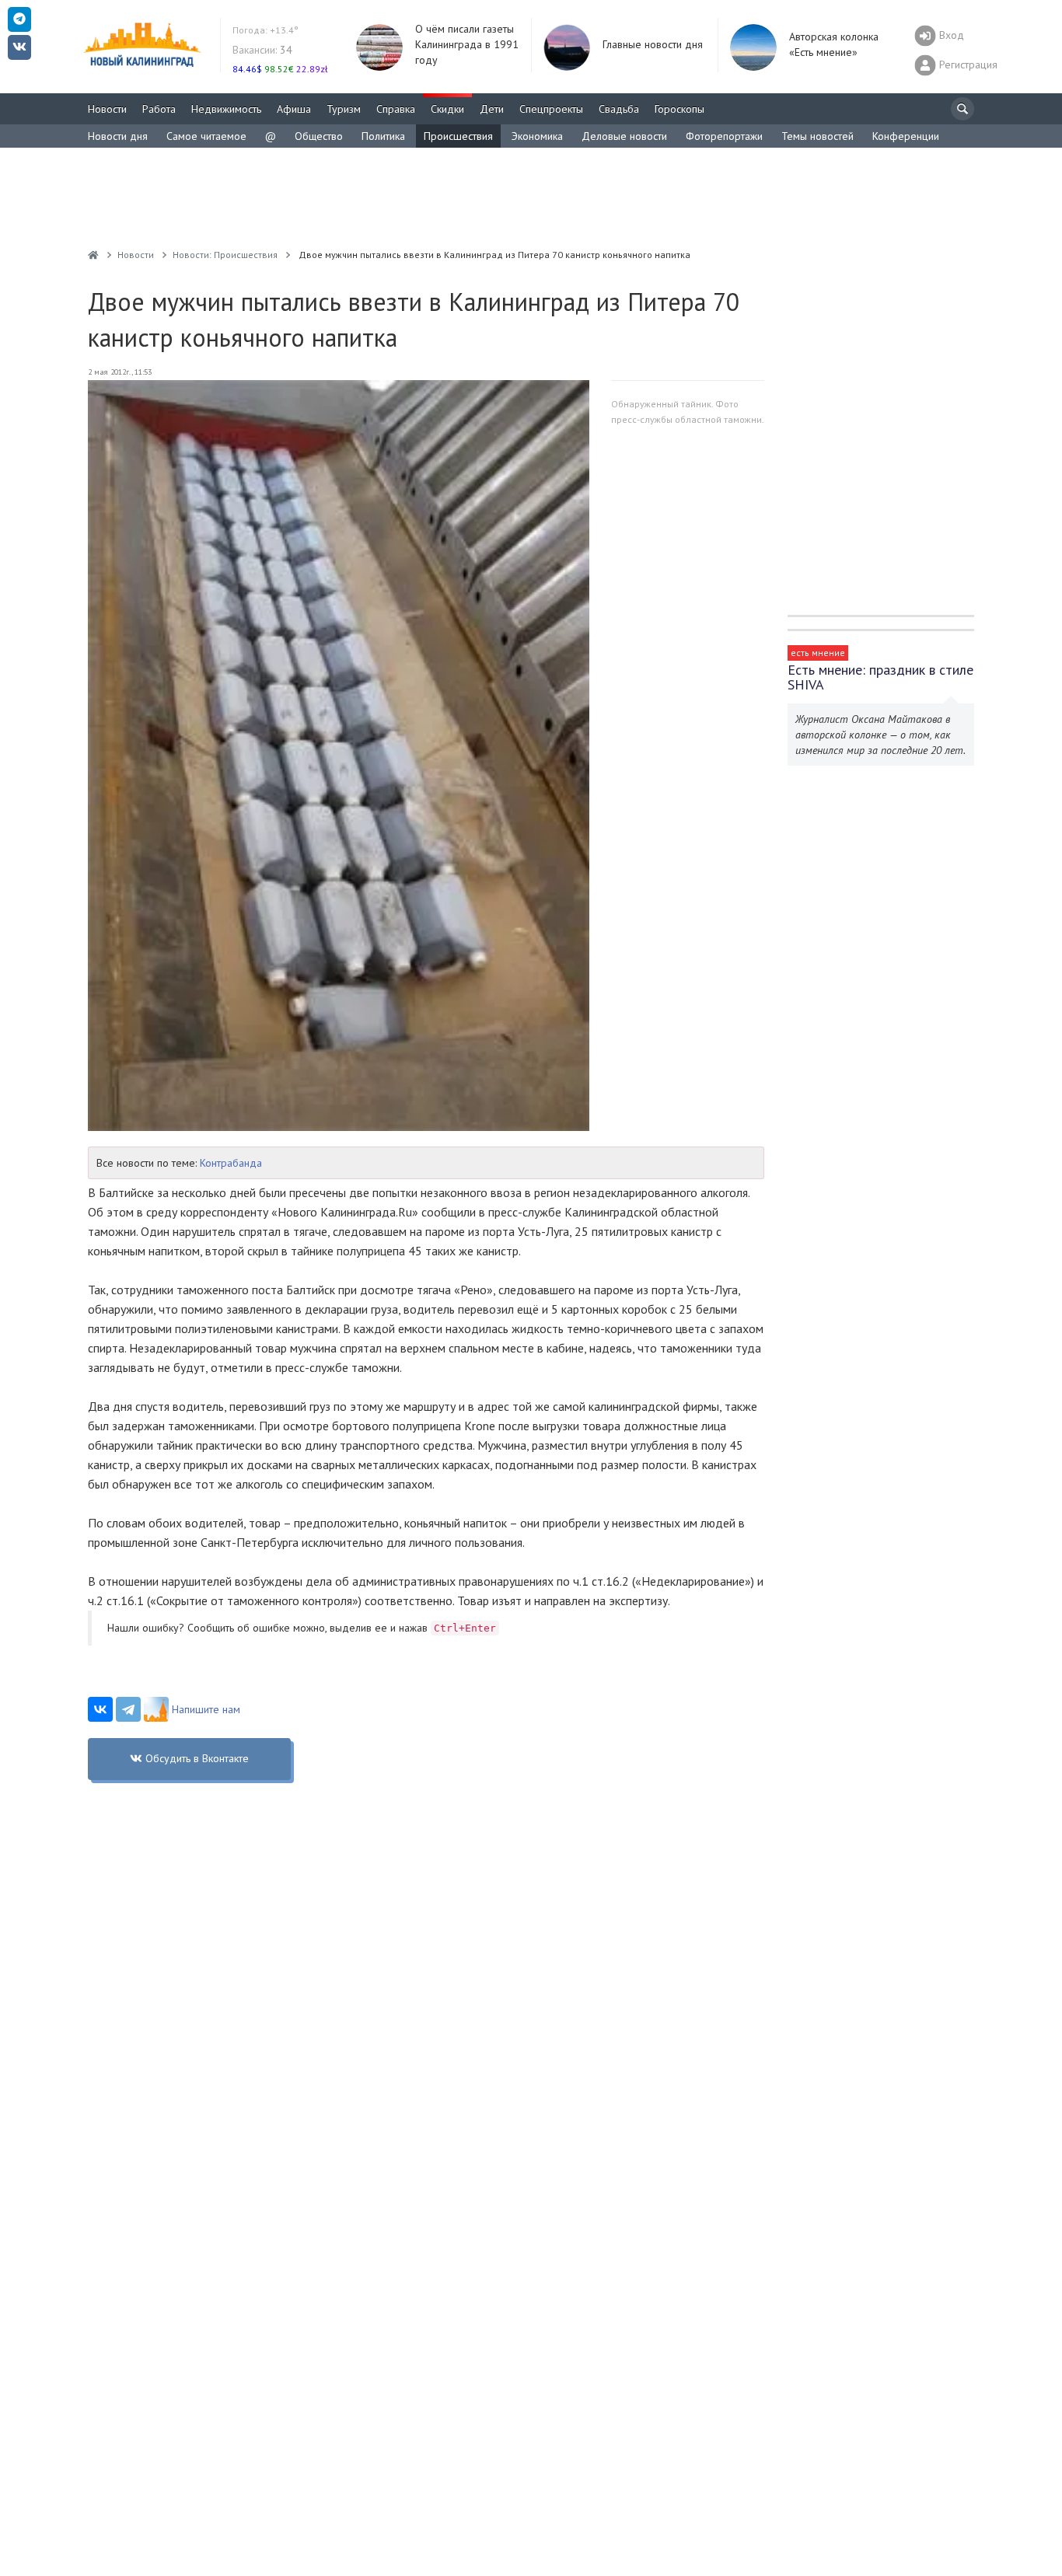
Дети (492, 109)
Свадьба (619, 109)
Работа (159, 109)
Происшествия (458, 136)
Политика (383, 136)
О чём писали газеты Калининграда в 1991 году (467, 44)
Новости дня (118, 136)
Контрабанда (231, 1163)
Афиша (294, 109)
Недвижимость (226, 109)
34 (262, 50)
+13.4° (265, 30)
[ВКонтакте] (100, 1709)
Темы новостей (817, 136)
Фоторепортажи (724, 136)
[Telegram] (128, 1709)
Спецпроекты (551, 109)
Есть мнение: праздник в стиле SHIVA (880, 677)
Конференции (906, 136)
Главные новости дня (653, 44)
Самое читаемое (206, 136)
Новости (107, 109)
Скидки (447, 109)
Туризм (344, 109)
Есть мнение (818, 653)
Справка (396, 109)
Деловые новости (624, 136)
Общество (319, 136)
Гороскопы (679, 109)
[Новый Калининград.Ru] (93, 255)
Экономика (537, 136)
